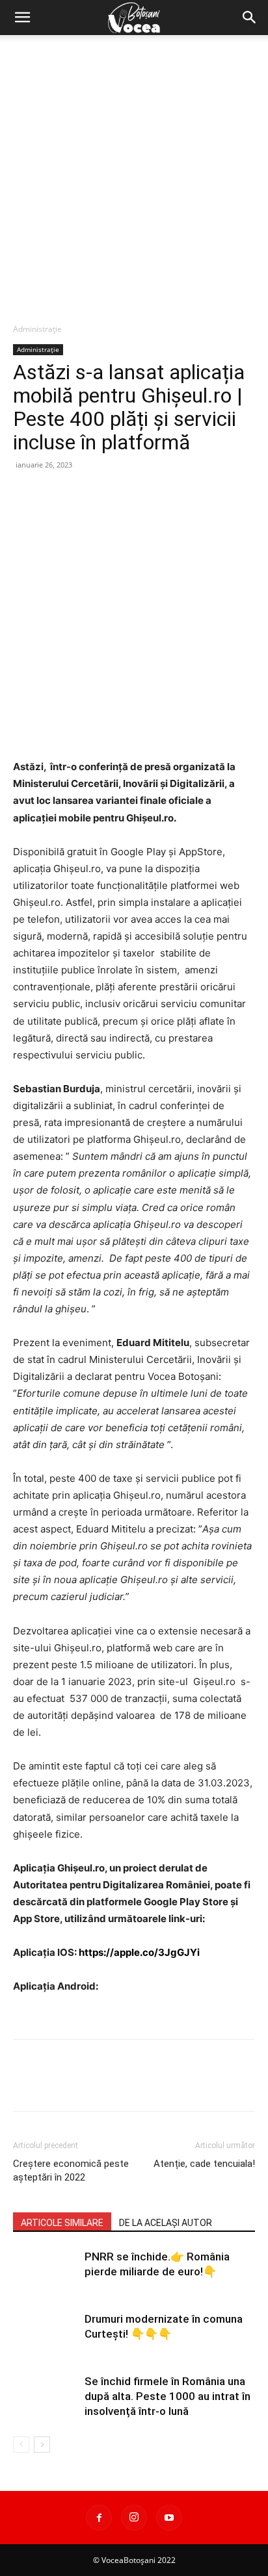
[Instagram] (134, 2518)
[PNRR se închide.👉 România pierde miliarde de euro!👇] (46, 2272)
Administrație (37, 329)
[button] (22, 18)
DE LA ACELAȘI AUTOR (166, 2223)
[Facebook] (99, 2518)
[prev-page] (21, 2445)
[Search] (250, 18)
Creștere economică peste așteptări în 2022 (71, 2170)
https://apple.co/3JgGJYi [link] (139, 1952)
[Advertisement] (134, 175)
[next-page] (42, 2445)
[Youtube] (169, 2518)
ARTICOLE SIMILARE (62, 2223)
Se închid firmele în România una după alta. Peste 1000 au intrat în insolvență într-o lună (167, 2396)
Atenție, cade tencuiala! (204, 2164)
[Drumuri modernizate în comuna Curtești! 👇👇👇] (46, 2334)
